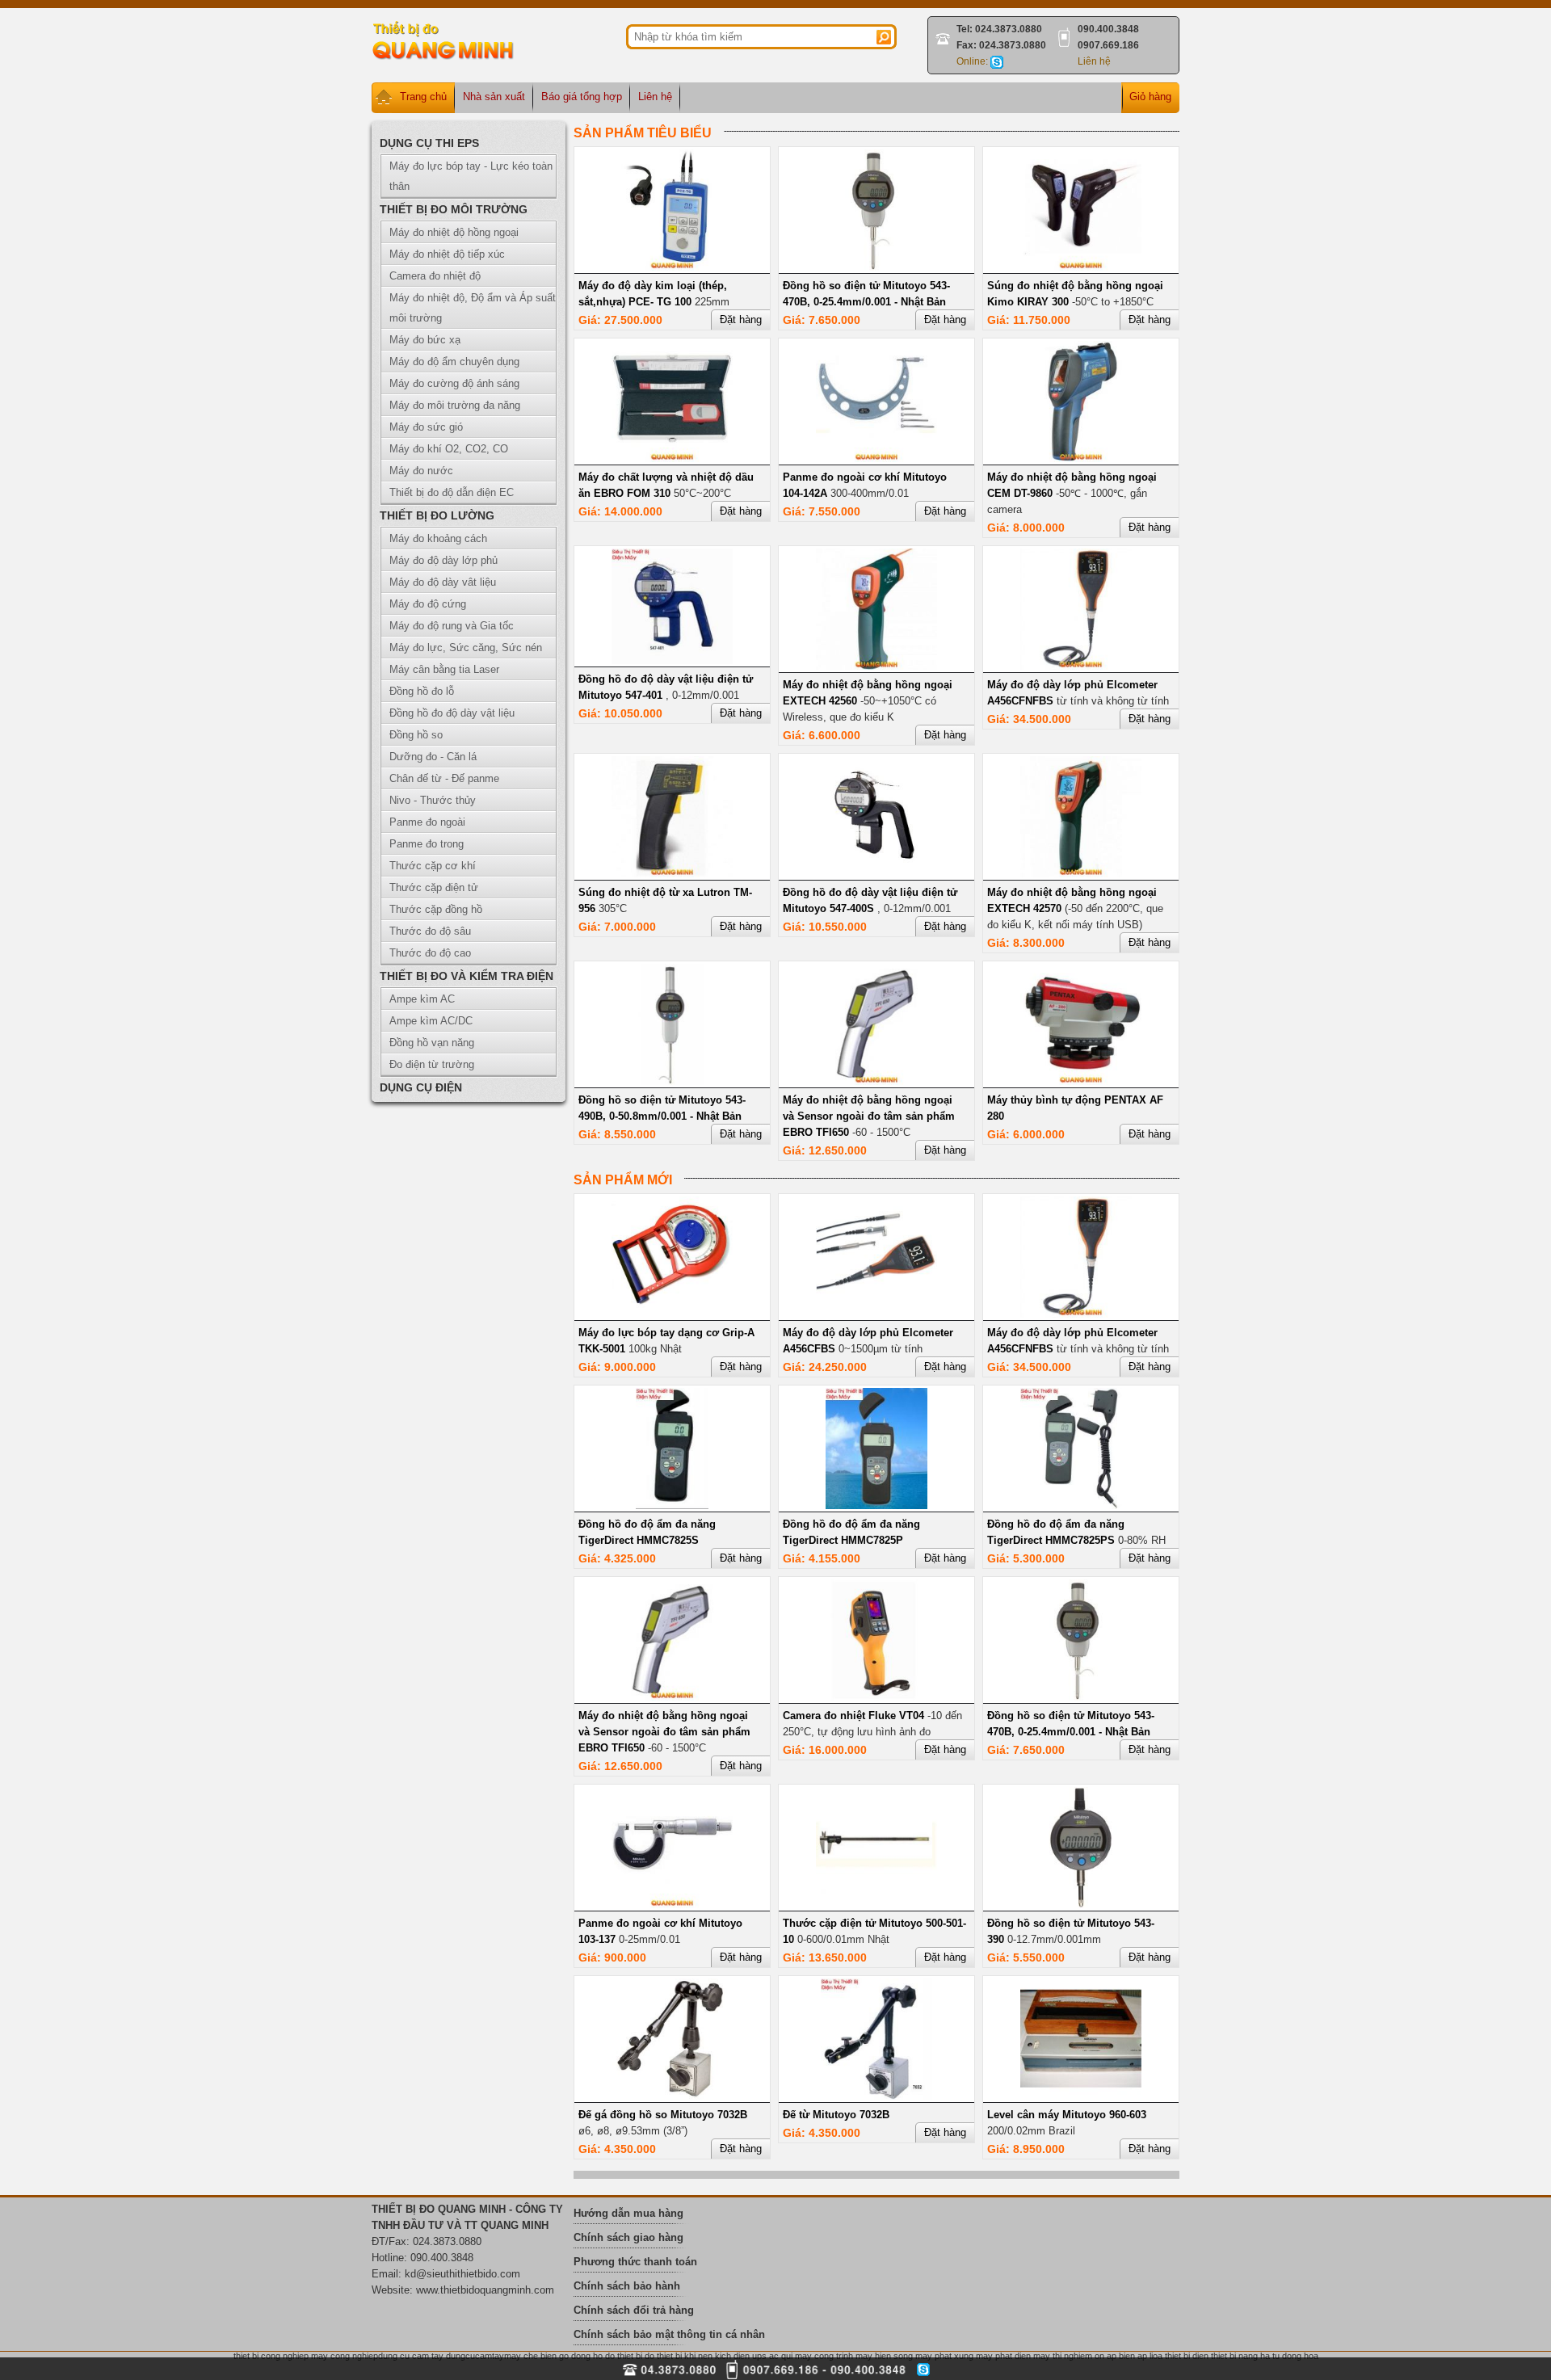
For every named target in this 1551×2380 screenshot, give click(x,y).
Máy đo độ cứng (428, 604)
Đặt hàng (741, 320)
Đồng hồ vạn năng (432, 1043)
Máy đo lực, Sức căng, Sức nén (466, 648)
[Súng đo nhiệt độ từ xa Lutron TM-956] (672, 874)
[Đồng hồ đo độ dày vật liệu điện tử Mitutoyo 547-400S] (876, 874)
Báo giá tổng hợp (582, 97)
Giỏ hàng (1150, 97)
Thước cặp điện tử (434, 887)
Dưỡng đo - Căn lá (433, 757)
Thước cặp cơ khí (433, 866)
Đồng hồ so (416, 735)
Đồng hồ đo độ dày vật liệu (452, 713)
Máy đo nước (421, 471)
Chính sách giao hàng (628, 2237)
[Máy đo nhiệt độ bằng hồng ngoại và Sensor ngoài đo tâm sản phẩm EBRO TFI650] (876, 1081)
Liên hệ (1094, 61)
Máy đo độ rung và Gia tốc (452, 626)
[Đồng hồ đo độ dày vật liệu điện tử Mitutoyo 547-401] (672, 660)
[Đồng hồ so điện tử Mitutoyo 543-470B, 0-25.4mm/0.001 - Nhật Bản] (876, 267)
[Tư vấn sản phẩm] (997, 61)
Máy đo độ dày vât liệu (443, 582)
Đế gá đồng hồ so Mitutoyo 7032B (663, 2115)
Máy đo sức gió (426, 427)
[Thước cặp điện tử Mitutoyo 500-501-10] (876, 1905)
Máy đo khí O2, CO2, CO (449, 449)
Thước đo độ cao (430, 953)
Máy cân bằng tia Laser (444, 669)
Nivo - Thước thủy (433, 800)
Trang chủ (423, 97)
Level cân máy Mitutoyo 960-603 (1067, 2115)
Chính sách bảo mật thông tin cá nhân (669, 2334)
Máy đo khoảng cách (438, 538)
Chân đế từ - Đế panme (444, 778)
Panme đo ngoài (427, 822)
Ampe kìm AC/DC (431, 1021)
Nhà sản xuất (494, 97)
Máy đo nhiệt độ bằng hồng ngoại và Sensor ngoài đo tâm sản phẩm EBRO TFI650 (869, 1116)
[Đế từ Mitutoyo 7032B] (876, 2096)
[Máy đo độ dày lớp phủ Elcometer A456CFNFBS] (1081, 666)
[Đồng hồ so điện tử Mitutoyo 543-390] (1081, 1905)
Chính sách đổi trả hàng (634, 2310)
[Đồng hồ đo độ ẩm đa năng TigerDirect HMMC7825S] (672, 1505)
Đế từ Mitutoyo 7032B (836, 2115)
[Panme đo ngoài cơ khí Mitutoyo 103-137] (672, 1905)
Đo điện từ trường (432, 1064)
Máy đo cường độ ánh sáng (454, 383)
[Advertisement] (1301, 109)
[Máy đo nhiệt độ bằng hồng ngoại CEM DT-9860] (1081, 458)
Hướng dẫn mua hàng (628, 2213)
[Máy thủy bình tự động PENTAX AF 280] (1081, 1081)
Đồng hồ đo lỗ (422, 691)
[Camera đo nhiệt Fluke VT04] (876, 1697)
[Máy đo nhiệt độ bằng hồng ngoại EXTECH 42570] (1081, 874)
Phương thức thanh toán (635, 2262)
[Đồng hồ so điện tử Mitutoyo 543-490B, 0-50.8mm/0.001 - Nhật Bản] (672, 1081)
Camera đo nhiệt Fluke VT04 (853, 1716)
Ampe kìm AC (422, 999)
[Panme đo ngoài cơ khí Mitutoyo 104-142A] (876, 458)
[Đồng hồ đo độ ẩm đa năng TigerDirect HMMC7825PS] (1081, 1505)
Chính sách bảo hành (627, 2286)
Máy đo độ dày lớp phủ (443, 560)
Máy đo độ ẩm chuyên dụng (454, 362)
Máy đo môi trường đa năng (455, 405)
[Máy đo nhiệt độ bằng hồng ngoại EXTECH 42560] (876, 666)
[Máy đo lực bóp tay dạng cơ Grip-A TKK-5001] (672, 1314)
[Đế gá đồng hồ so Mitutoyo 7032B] (672, 2096)
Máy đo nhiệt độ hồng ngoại (454, 232)
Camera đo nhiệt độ (435, 276)
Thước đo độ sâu (430, 931)
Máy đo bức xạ (425, 340)
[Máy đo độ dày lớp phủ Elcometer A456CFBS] (876, 1314)
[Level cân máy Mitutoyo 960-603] (1081, 2096)
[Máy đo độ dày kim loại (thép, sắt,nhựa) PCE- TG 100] (672, 267)
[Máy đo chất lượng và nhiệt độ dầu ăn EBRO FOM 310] (672, 458)
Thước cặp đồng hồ (436, 909)
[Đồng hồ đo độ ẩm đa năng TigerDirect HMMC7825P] (877, 1505)
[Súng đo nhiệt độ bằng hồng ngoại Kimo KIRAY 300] (1081, 267)
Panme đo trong (427, 844)
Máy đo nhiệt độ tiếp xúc (447, 254)
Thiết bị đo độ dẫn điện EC (452, 492)
